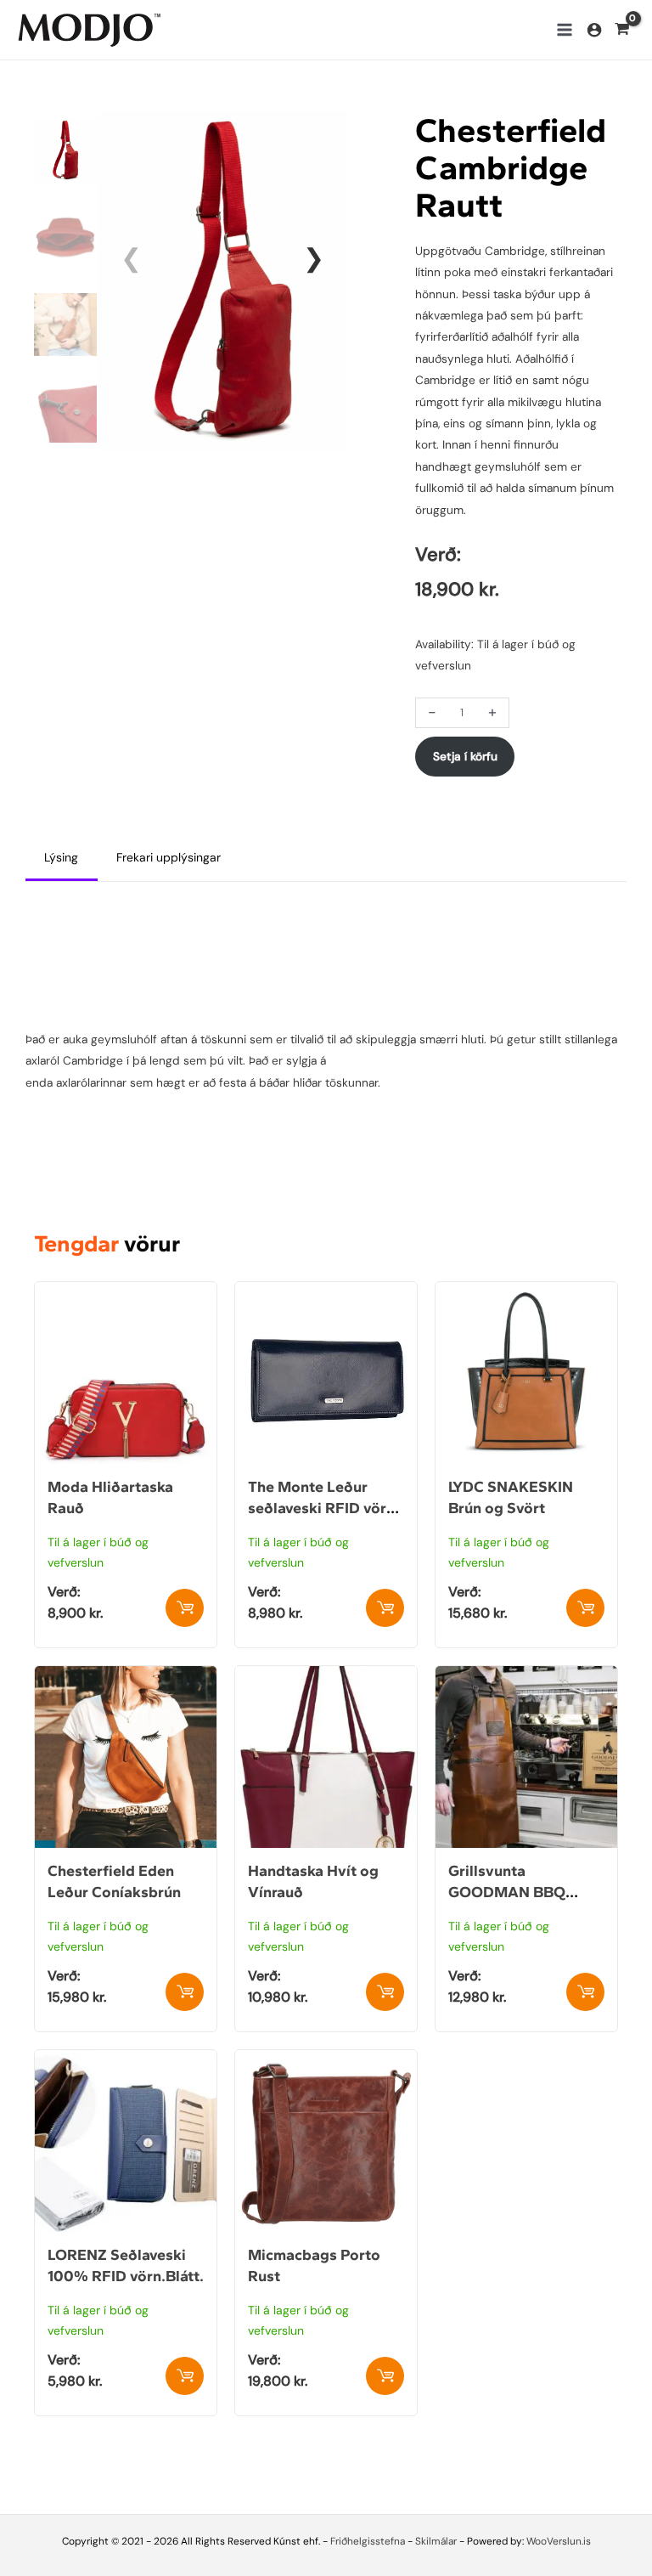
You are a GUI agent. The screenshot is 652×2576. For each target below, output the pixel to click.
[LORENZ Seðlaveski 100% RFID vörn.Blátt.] (126, 2060)
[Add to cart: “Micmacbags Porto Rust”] (385, 2376)
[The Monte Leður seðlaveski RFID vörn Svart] (326, 1292)
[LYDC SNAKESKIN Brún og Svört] (526, 1292)
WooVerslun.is (559, 2541)
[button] (313, 258)
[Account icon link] (594, 30)
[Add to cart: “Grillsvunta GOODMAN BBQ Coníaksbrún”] (585, 1992)
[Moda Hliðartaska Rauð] (126, 1292)
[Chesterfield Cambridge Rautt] (223, 280)
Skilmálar (436, 2541)
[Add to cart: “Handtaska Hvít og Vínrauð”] (385, 1992)
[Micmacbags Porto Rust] (326, 2060)
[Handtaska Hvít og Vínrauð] (326, 1676)
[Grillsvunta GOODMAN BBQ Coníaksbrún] (526, 1676)
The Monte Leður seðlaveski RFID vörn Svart (321, 1508)
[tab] (62, 859)
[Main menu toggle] (564, 29)
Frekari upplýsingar (169, 857)
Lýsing (61, 857)
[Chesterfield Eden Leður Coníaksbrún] (126, 1676)
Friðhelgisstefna (368, 2541)
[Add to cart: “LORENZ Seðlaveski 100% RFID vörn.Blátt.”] (185, 2376)
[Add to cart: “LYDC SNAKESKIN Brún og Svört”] (585, 1608)
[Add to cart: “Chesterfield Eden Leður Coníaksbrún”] (185, 1992)
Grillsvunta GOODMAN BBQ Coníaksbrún (507, 1892)
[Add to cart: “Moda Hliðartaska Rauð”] (185, 1608)
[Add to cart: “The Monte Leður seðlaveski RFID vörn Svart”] (385, 1608)
